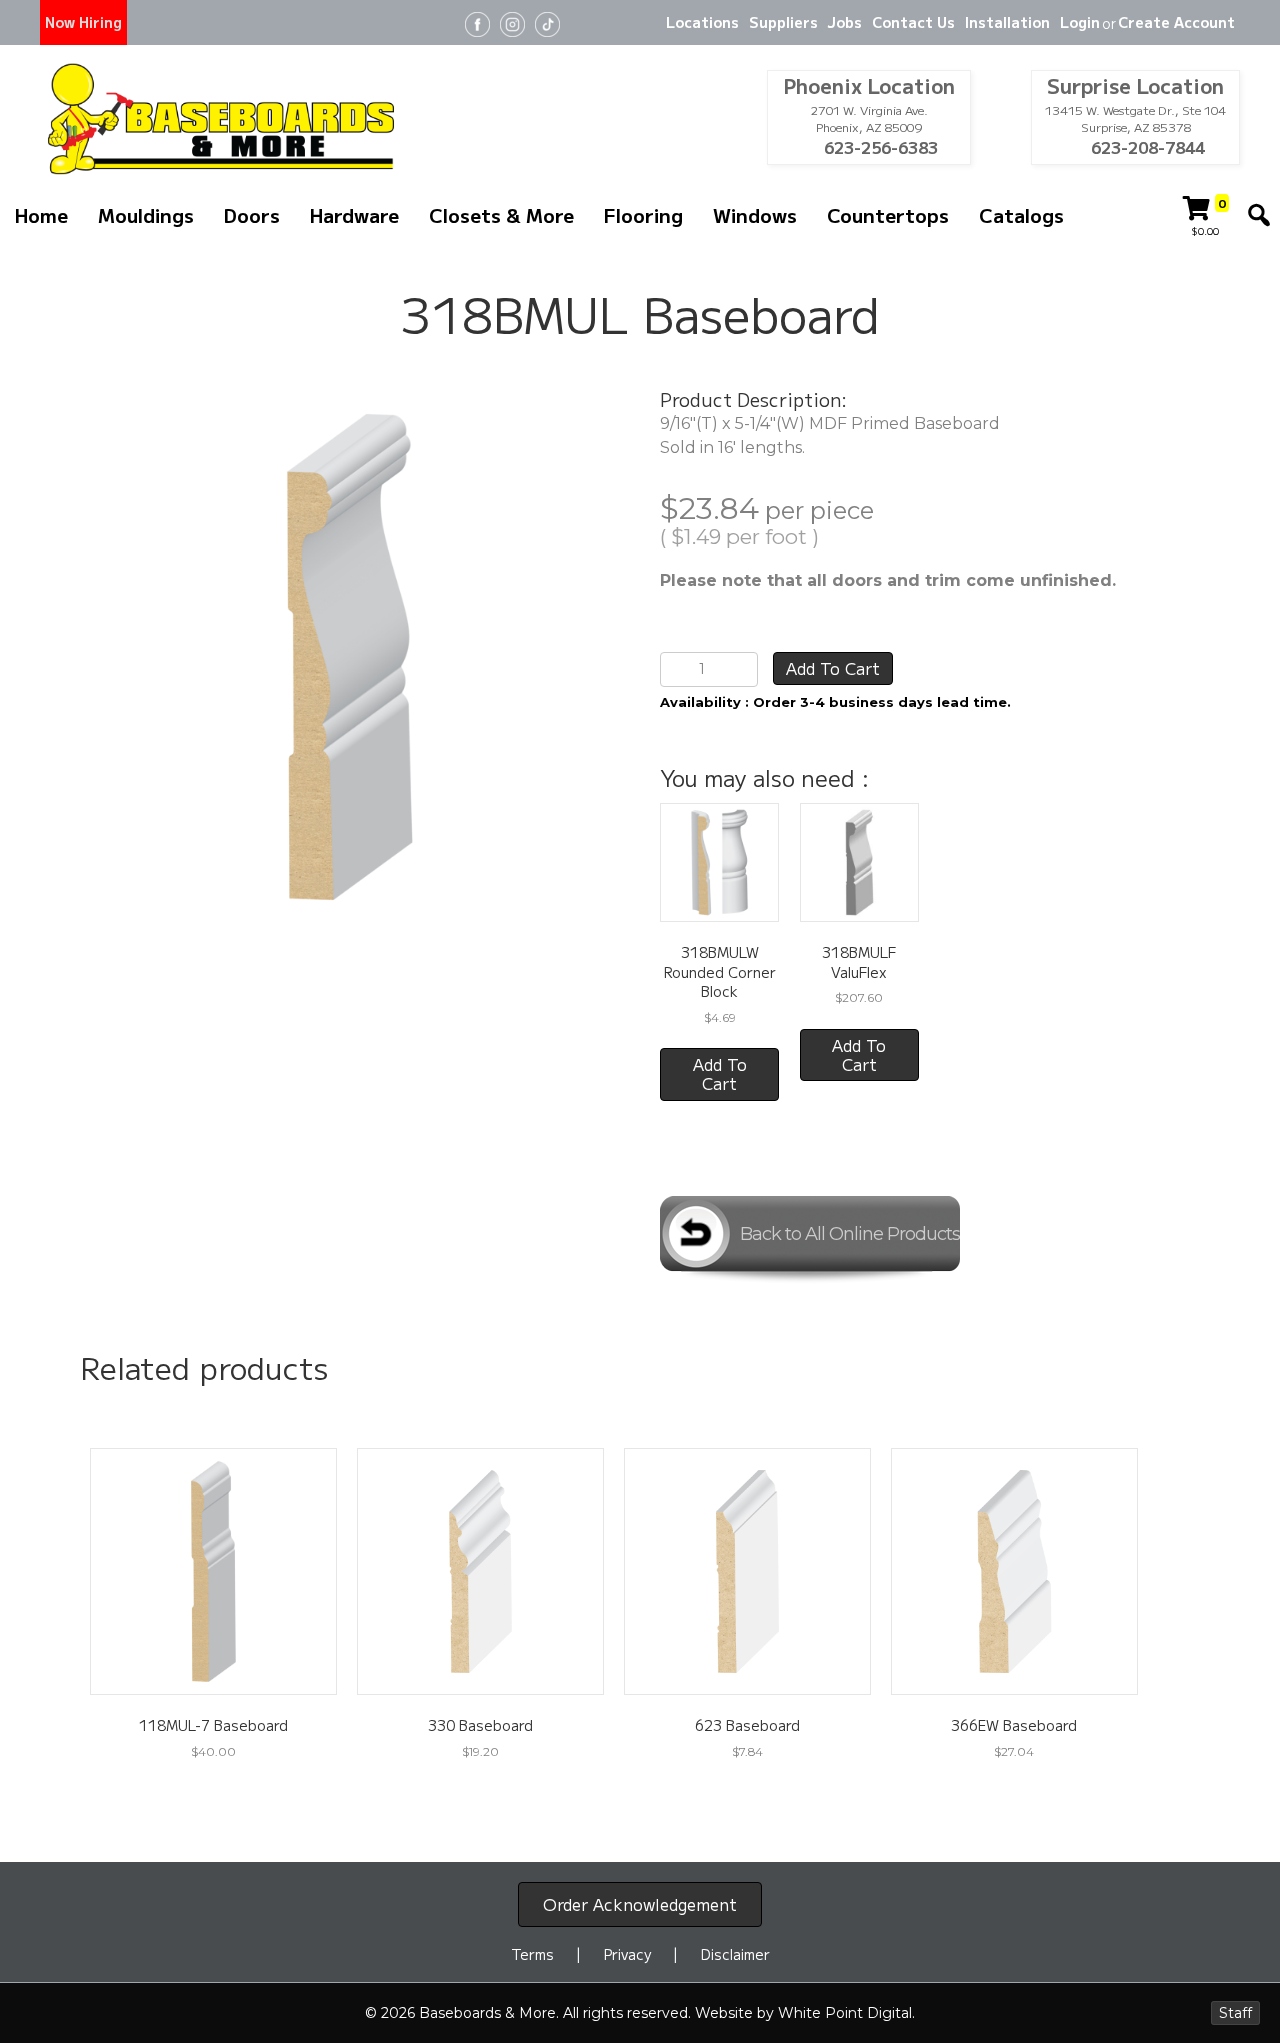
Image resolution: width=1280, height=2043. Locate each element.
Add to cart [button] (720, 1073)
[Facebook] (477, 22)
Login (1080, 22)
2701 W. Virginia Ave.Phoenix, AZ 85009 (869, 118)
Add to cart (833, 668)
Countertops (888, 214)
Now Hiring (83, 22)
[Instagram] (512, 22)
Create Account (1176, 22)
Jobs (845, 22)
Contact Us (913, 22)
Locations (702, 22)
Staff (1235, 2013)
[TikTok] (547, 22)
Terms (532, 1954)
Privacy (627, 1954)
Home (41, 214)
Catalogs (1021, 214)
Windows (755, 214)
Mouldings (146, 214)
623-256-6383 (879, 147)
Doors (252, 214)
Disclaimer (735, 1954)
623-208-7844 (1146, 147)
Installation (1007, 22)
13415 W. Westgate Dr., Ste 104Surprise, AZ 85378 (1135, 118)
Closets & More (501, 214)
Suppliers (783, 22)
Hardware (354, 214)
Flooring (643, 214)
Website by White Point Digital (803, 2013)
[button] (1259, 215)
